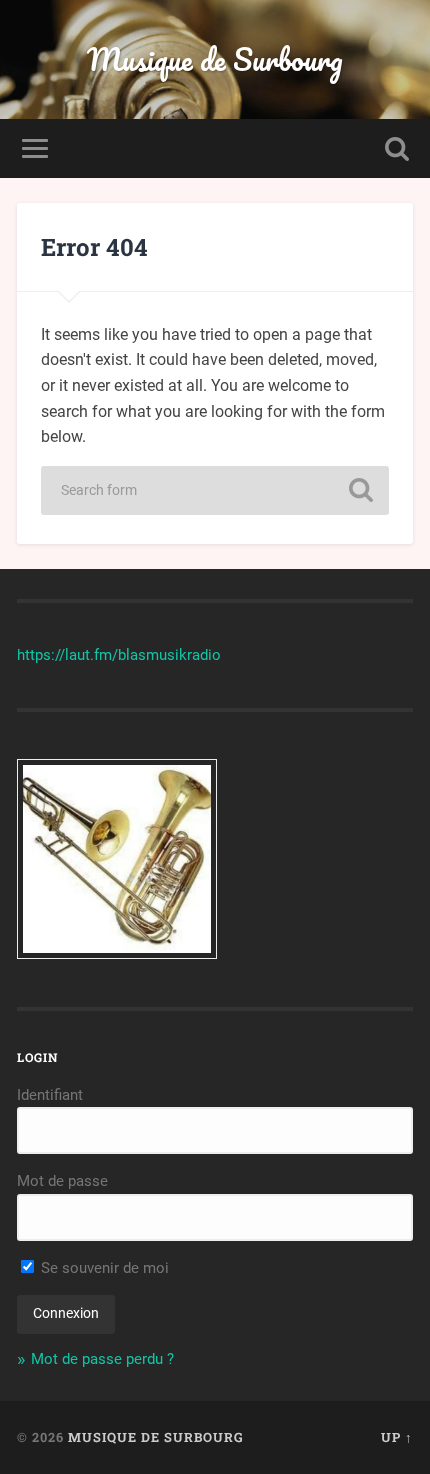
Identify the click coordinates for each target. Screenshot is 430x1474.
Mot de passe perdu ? (102, 1359)
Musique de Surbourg (215, 59)
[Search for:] (215, 490)
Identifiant (50, 1095)
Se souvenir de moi (103, 1268)
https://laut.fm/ (67, 655)
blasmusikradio (169, 655)
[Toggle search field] (397, 148)
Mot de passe (62, 1181)
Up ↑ (397, 1437)
